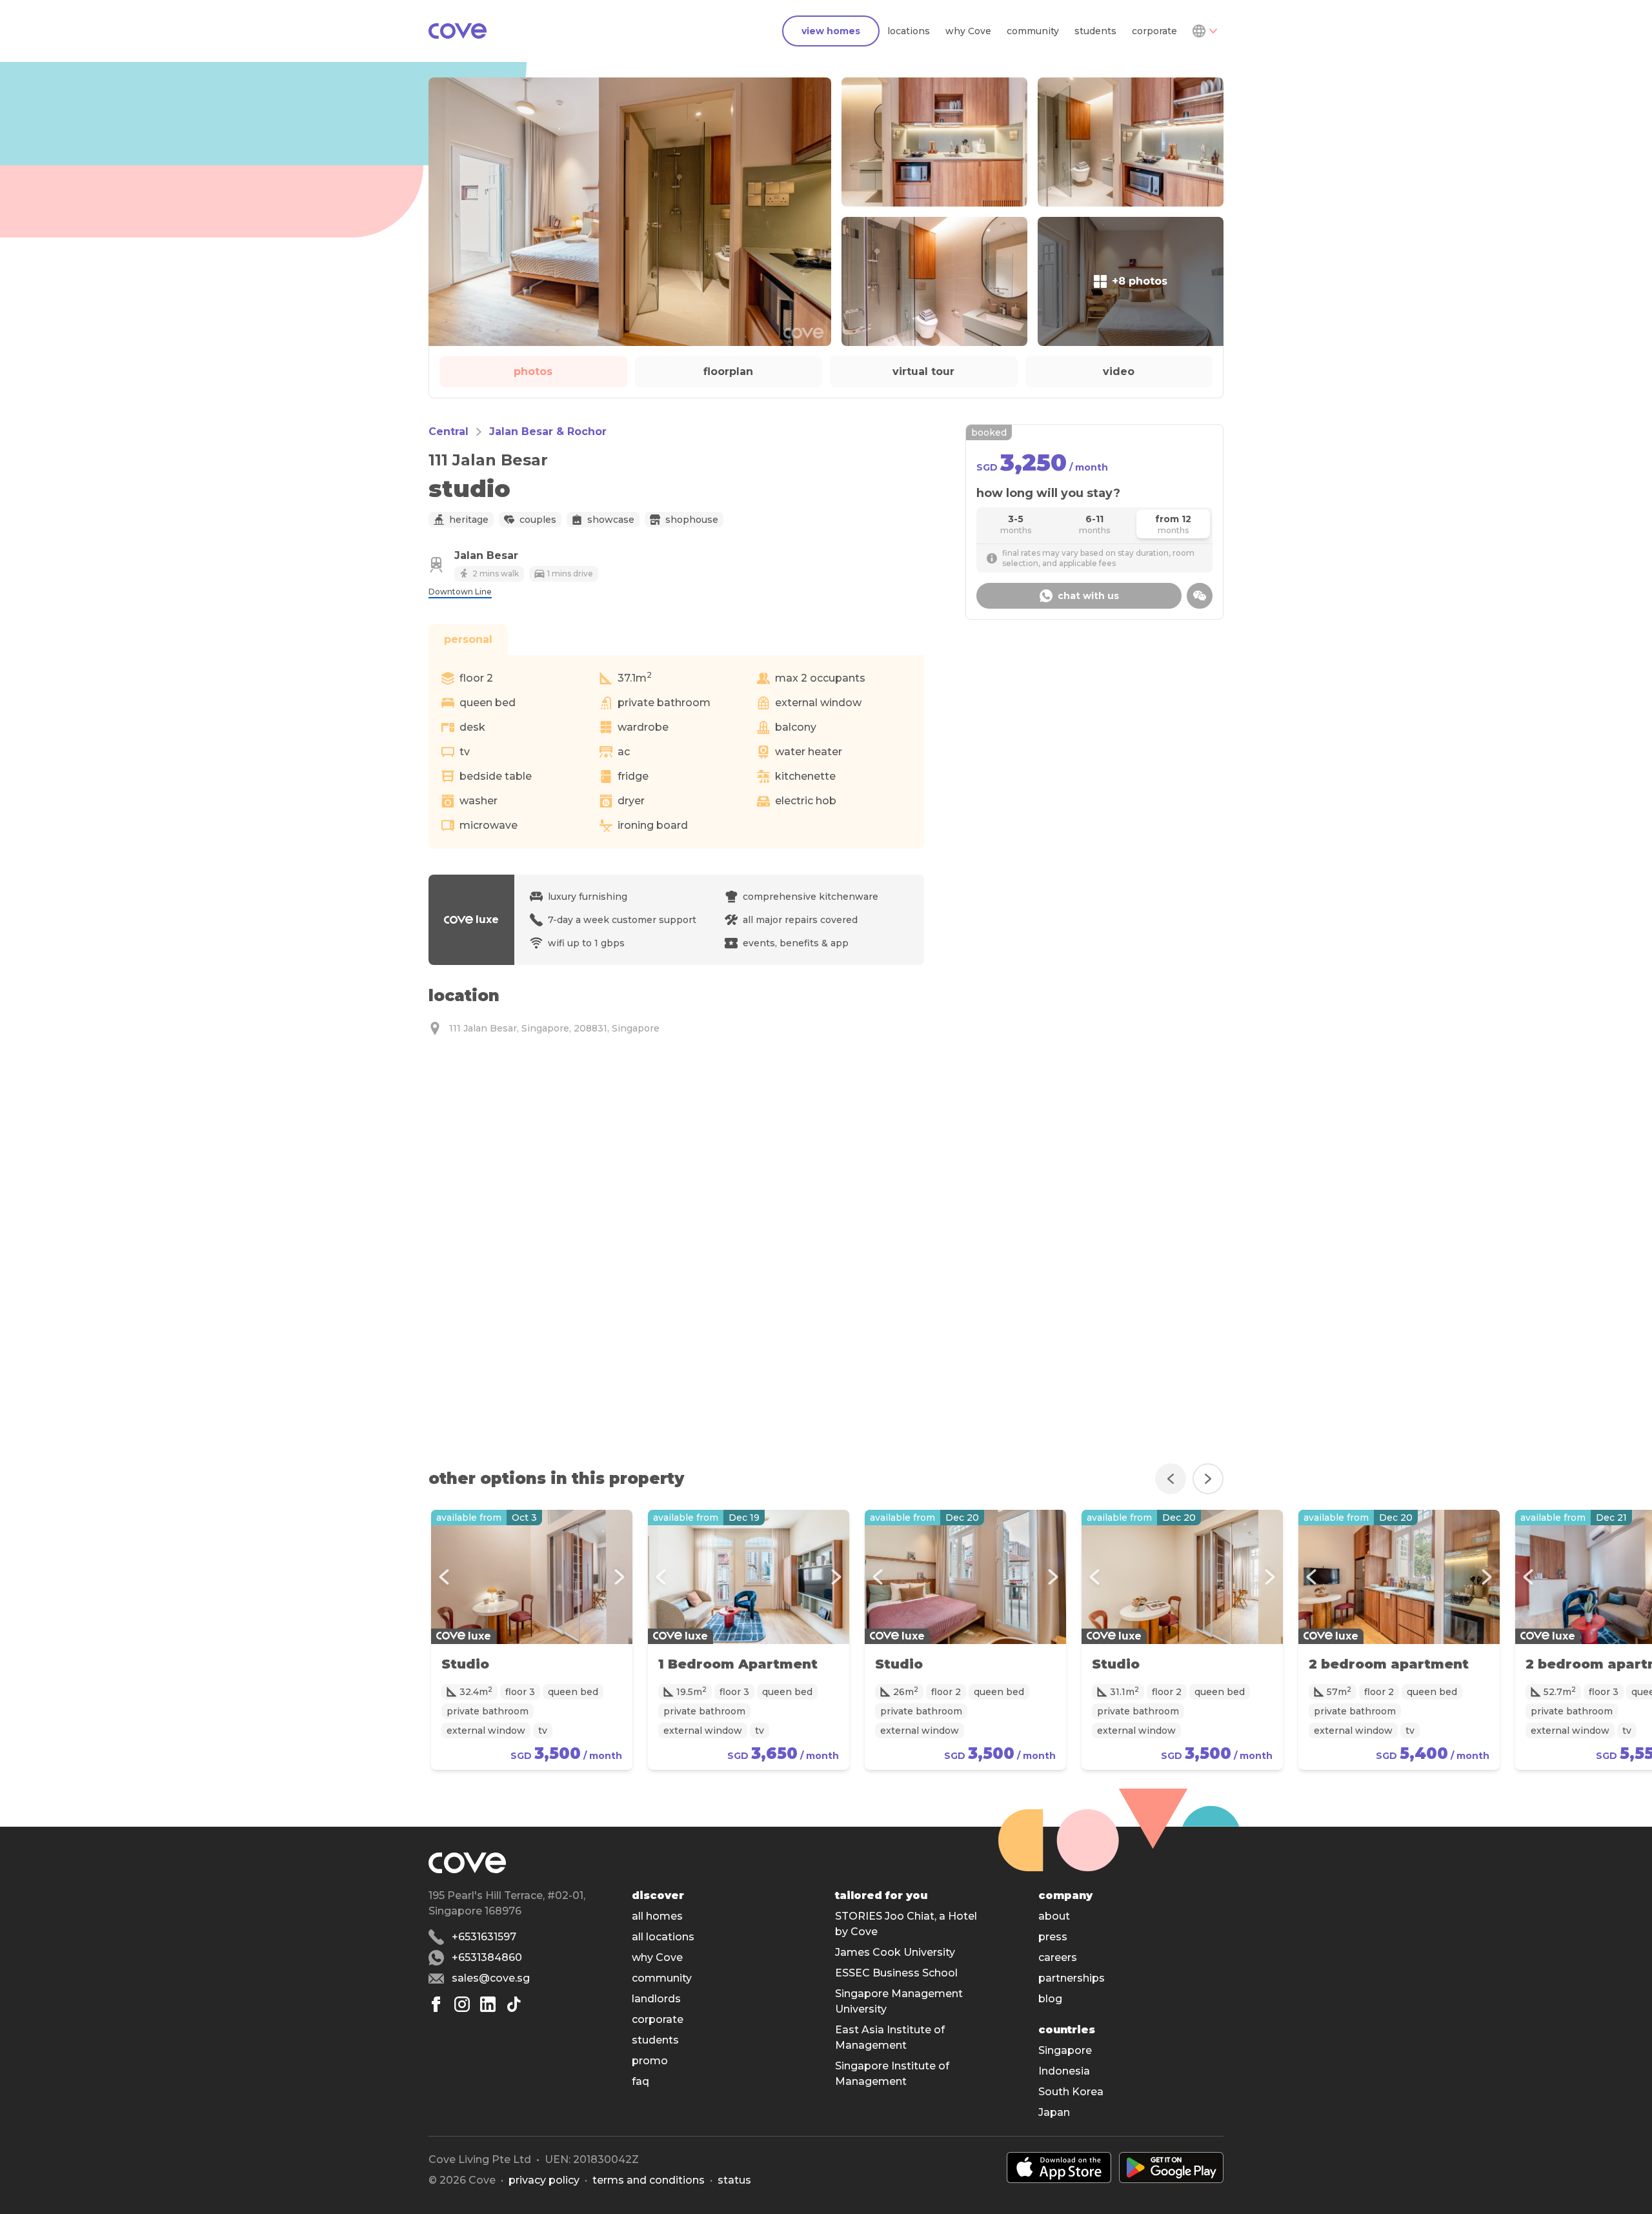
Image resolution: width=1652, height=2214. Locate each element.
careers (1058, 1957)
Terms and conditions (649, 2180)
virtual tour (923, 371)
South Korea (1071, 2092)
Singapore (1065, 2050)
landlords (656, 1999)
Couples (538, 520)
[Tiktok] (514, 2004)
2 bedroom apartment (1389, 1664)
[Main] (458, 31)
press (1053, 1937)
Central (448, 432)
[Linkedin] (488, 2004)
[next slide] (1208, 1479)
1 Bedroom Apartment (738, 1664)
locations (909, 31)
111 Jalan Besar (488, 460)
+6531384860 (487, 1957)
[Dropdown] (1204, 31)
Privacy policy (544, 2180)
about (1054, 1916)
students (1095, 31)
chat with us (1088, 596)
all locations (663, 1937)
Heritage (469, 520)
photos (533, 371)
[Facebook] (436, 2004)
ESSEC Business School (896, 1973)
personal (468, 639)
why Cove (968, 31)
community (1033, 31)
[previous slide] (1171, 1479)
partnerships (1072, 1978)
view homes (831, 31)
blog (1050, 1999)
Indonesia (1064, 2071)
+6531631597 (484, 1937)
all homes (657, 1916)
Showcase (611, 520)
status (734, 2180)
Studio (465, 1664)
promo (650, 2061)
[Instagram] (462, 2004)
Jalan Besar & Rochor (548, 432)
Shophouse (692, 520)
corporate (1154, 31)
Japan (1054, 2112)
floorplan (728, 371)
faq (640, 2081)
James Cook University (895, 1952)
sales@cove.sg (491, 1978)
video (1119, 371)
